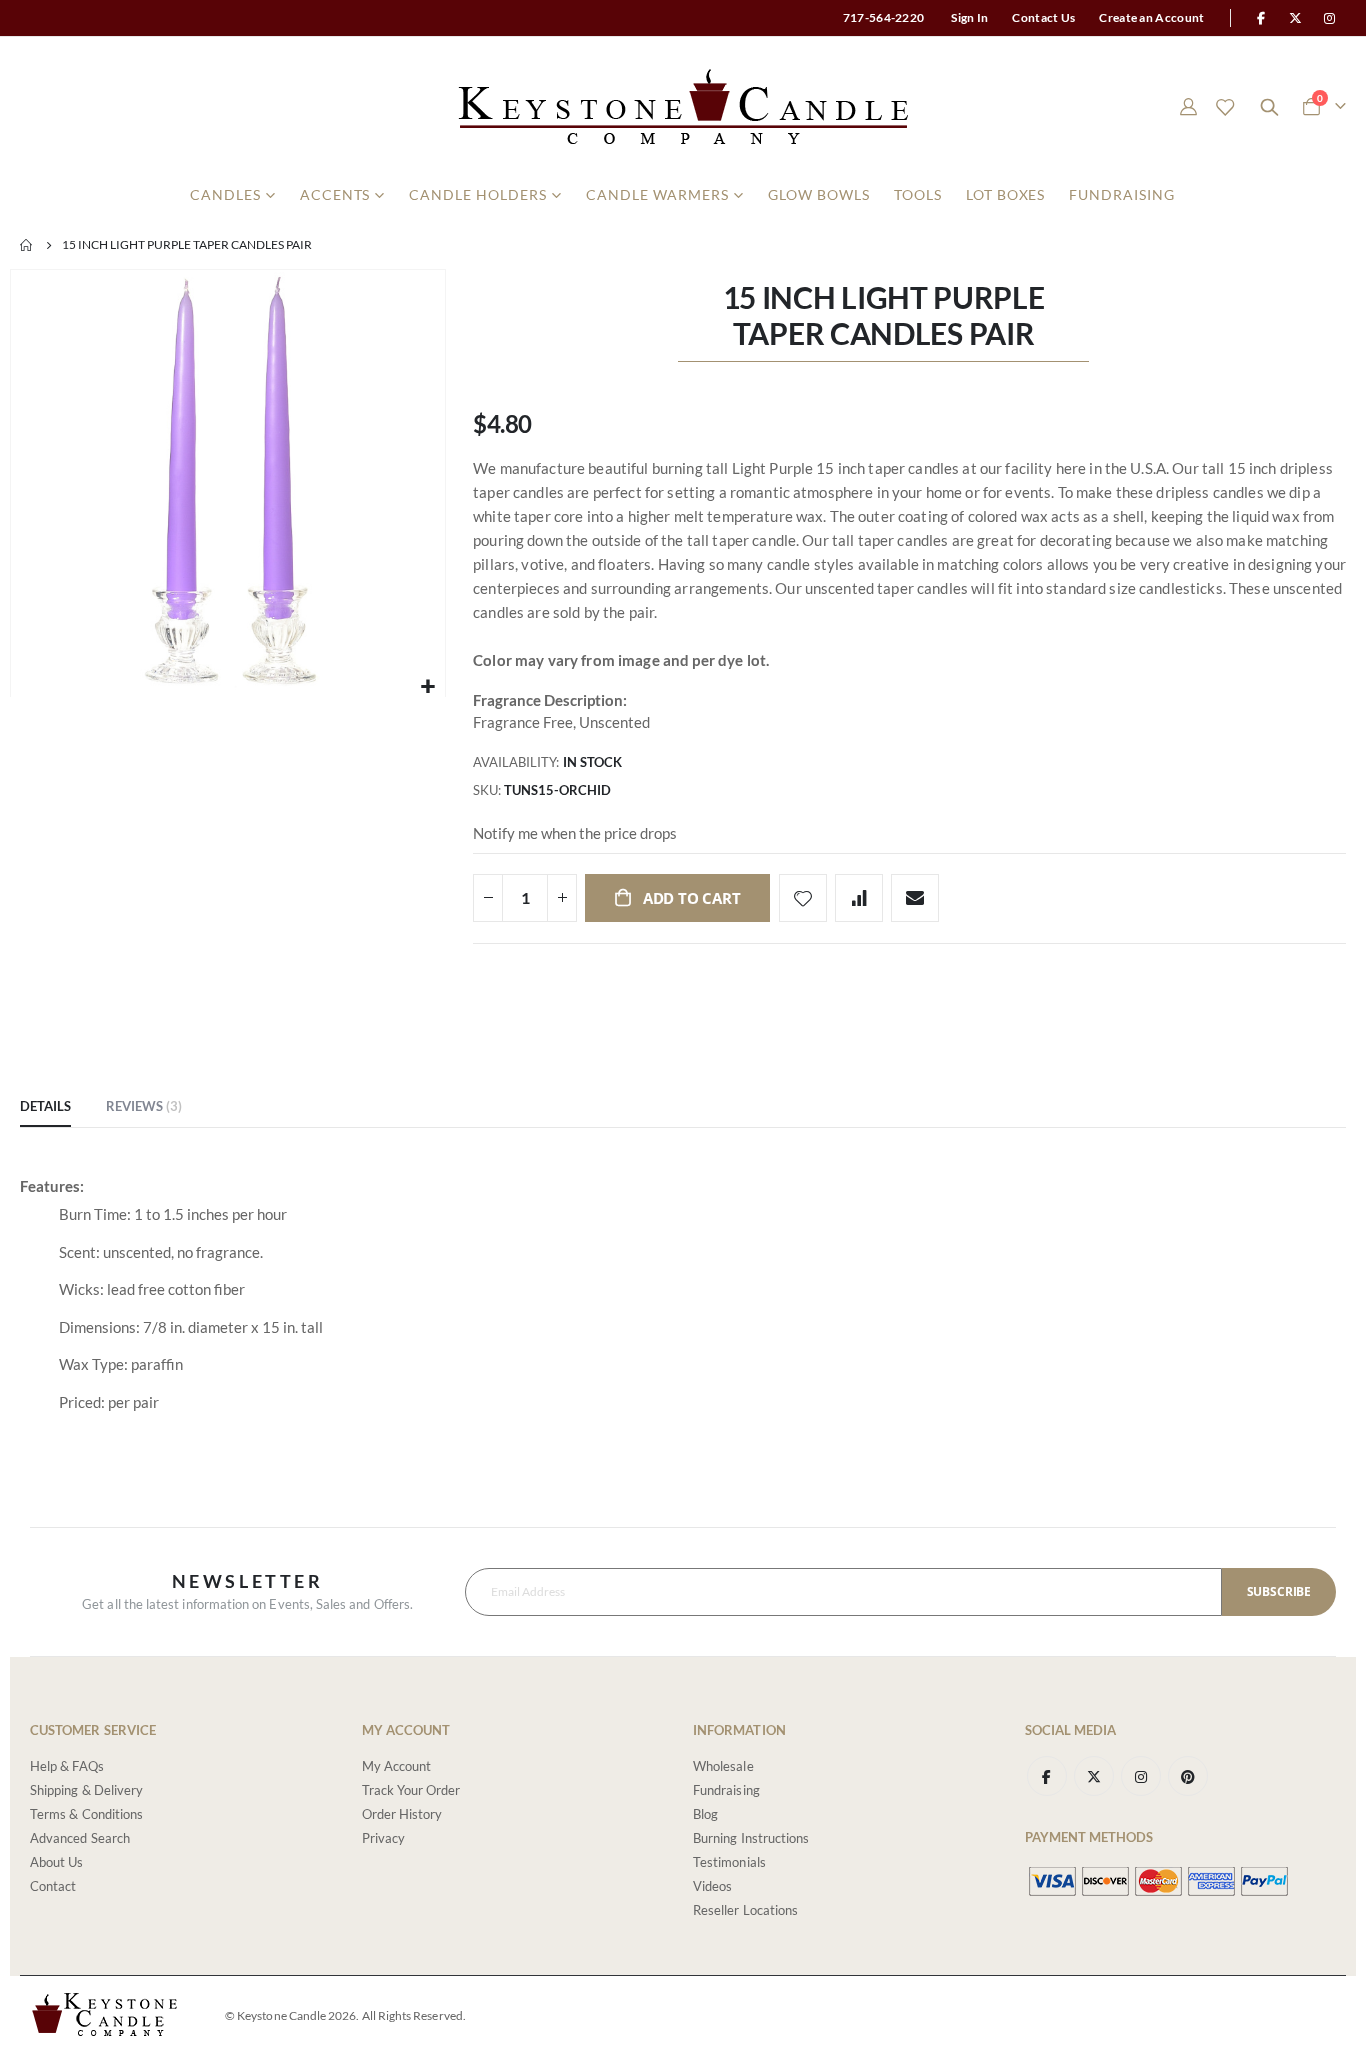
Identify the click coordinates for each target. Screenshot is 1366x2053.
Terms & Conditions (86, 1814)
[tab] (45, 1107)
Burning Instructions (751, 1838)
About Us (57, 1862)
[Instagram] (1330, 18)
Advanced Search (80, 1838)
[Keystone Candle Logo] (683, 107)
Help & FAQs (67, 1766)
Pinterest (1188, 1776)
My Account (397, 1766)
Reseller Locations (745, 1910)
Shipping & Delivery (86, 1790)
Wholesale (723, 1766)
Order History (402, 1814)
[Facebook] (1261, 18)
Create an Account (1151, 17)
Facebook (1047, 1776)
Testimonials (729, 1862)
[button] (427, 686)
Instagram (1141, 1776)
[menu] (683, 195)
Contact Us (1043, 17)
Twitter (1094, 1776)
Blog (705, 1814)
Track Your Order (411, 1790)
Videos (712, 1886)
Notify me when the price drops (575, 833)
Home (27, 245)
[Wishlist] (1225, 107)
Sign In (969, 17)
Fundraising (726, 1790)
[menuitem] (233, 195)
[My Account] (1188, 107)
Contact (53, 1886)
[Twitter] (1296, 18)
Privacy (383, 1838)
